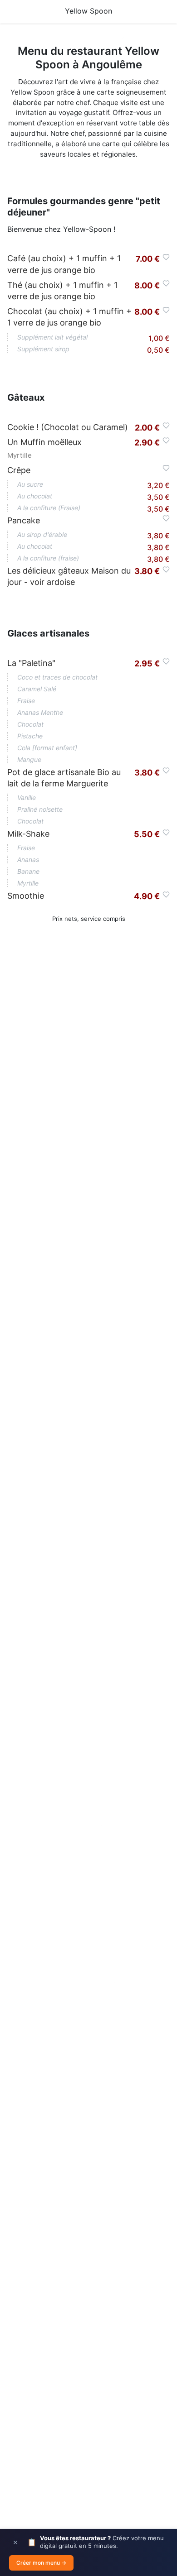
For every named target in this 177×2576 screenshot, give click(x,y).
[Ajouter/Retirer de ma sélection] (166, 257)
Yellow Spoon (88, 11)
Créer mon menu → (41, 2563)
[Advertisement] (88, 1344)
